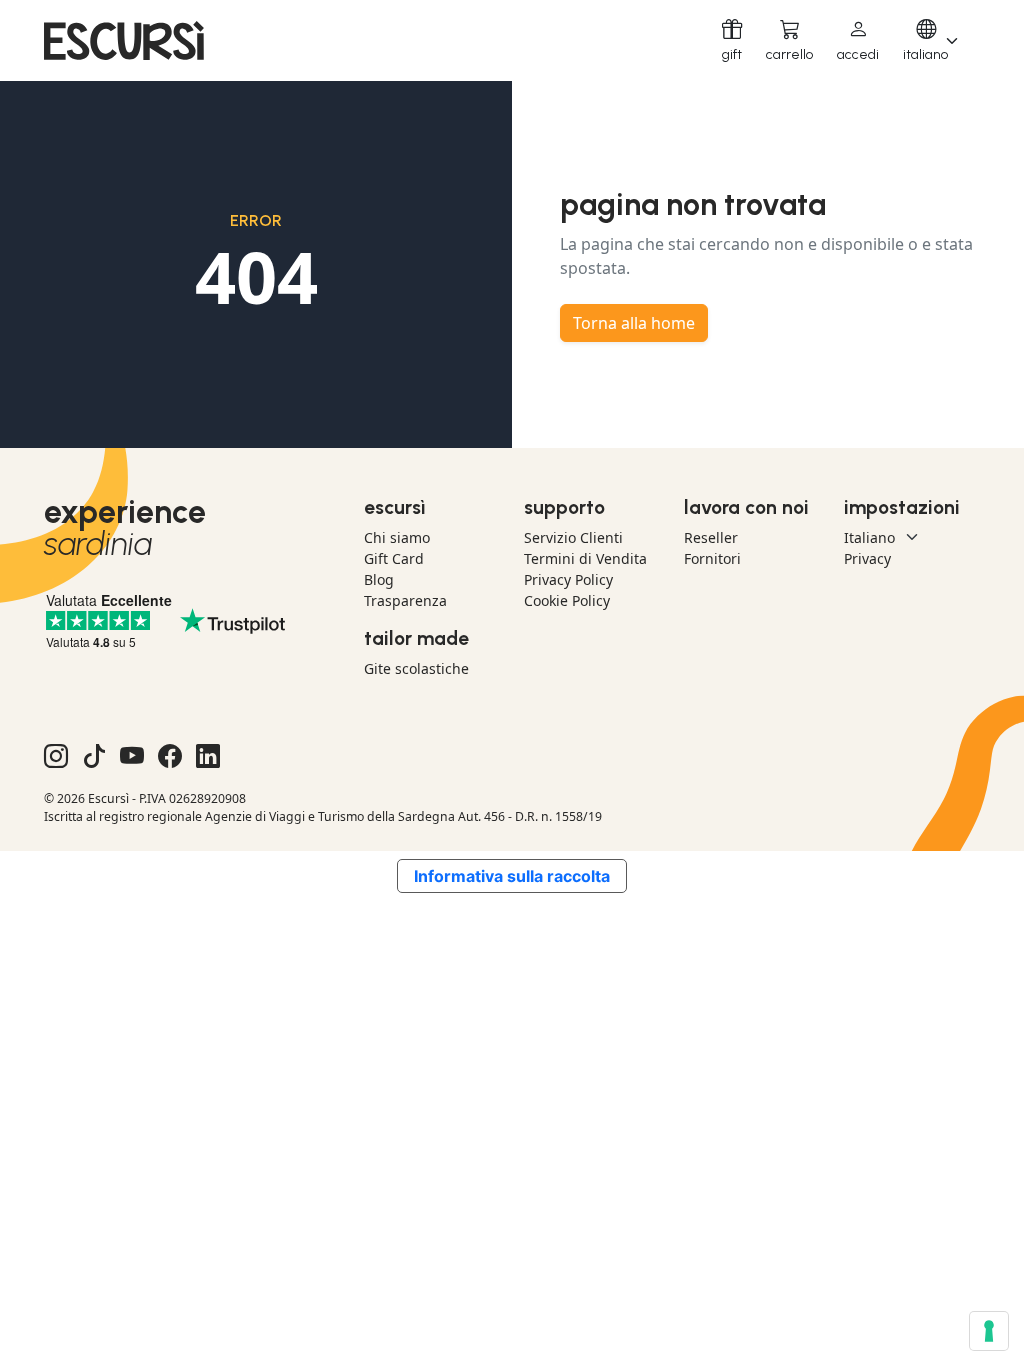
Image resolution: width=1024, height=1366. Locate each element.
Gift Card (394, 558)
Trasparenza (405, 600)
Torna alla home (634, 323)
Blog (379, 579)
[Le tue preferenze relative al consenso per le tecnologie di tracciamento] (989, 1331)
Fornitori (712, 558)
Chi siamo (397, 537)
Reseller (711, 537)
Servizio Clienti (573, 537)
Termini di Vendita (585, 558)
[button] (858, 40)
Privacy (867, 558)
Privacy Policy (568, 579)
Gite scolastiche (416, 668)
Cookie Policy (567, 600)
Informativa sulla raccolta (512, 876)
